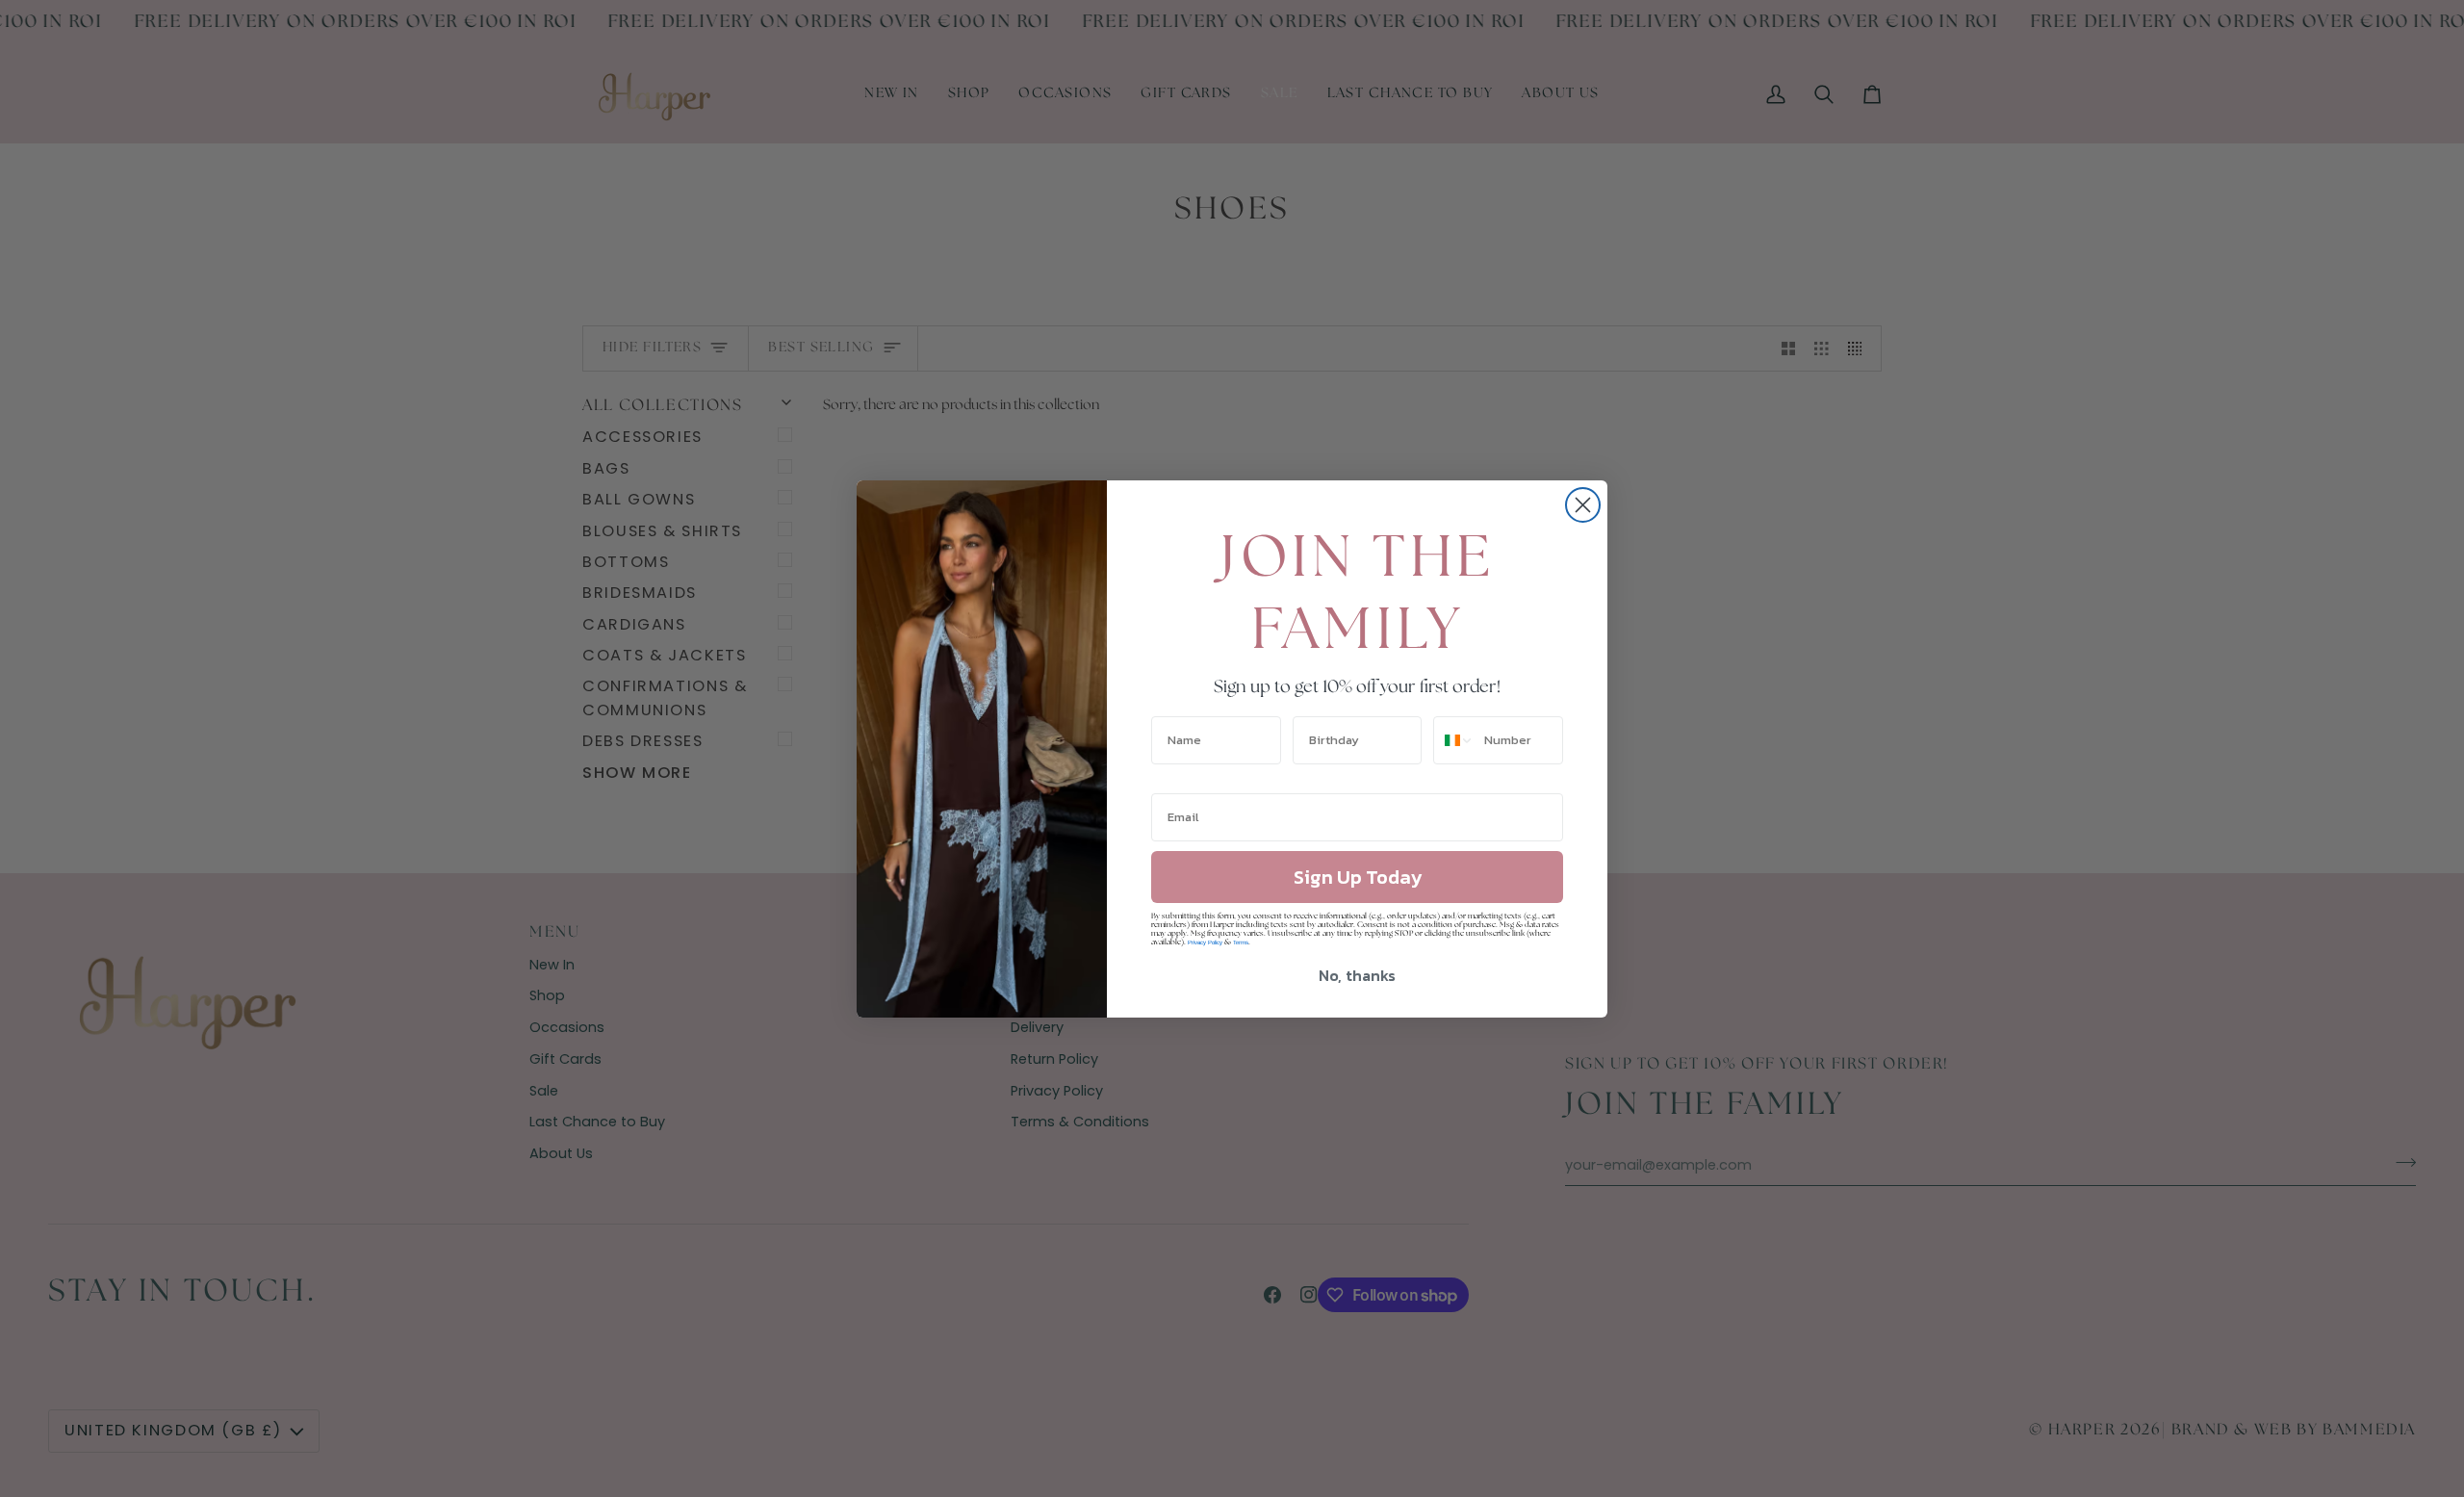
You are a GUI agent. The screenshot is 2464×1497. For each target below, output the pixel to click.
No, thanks (1357, 975)
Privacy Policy (1205, 942)
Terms (1241, 942)
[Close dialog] (1583, 505)
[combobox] (1454, 740)
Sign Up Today (1358, 877)
